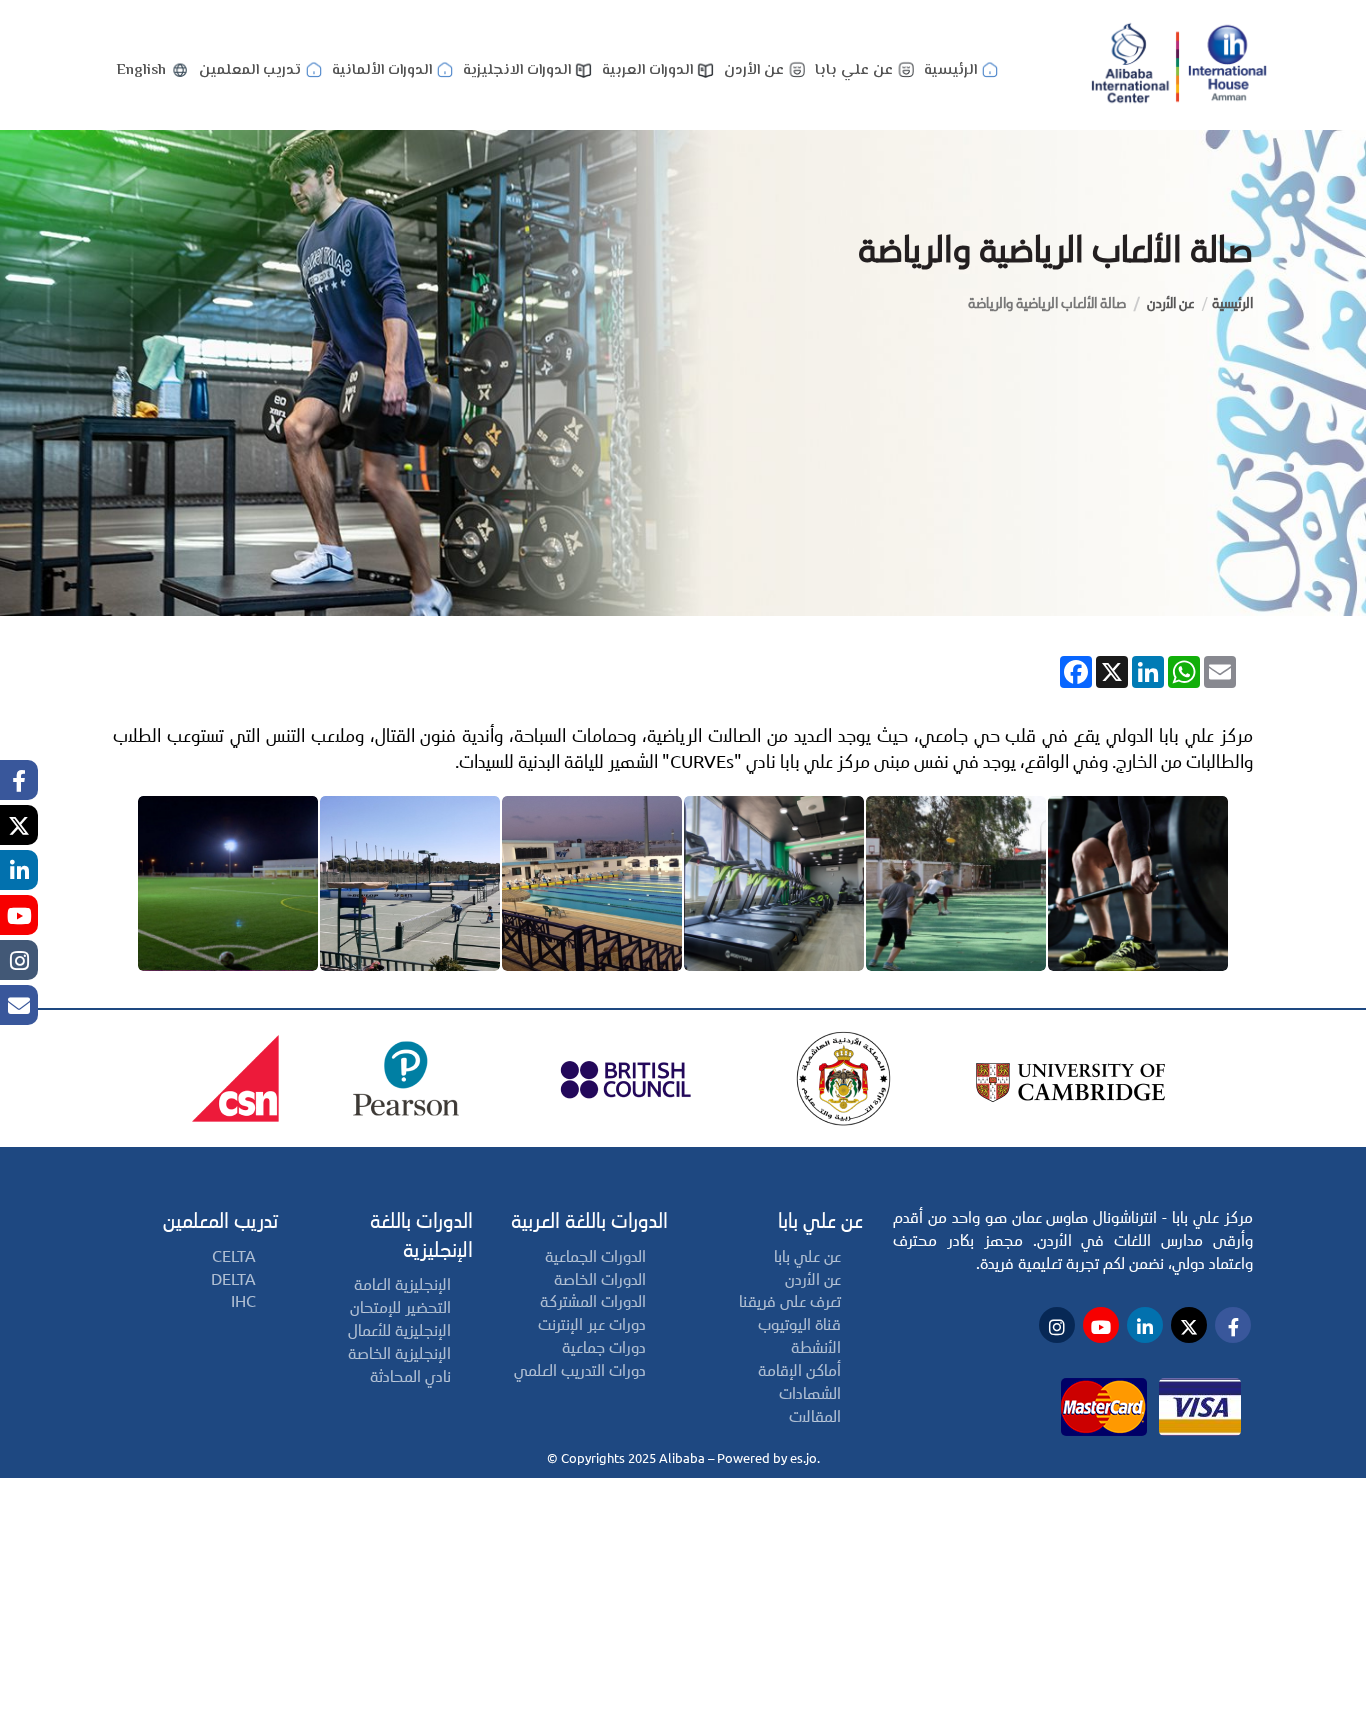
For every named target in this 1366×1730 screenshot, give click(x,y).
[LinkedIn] (19, 870)
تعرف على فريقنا (790, 1301)
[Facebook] (19, 780)
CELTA (234, 1256)
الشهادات (810, 1393)
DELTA (233, 1279)
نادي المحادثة (410, 1376)
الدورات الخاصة (600, 1279)
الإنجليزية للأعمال (399, 1330)
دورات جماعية (604, 1347)
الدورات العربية (647, 70)
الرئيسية (950, 70)
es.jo (803, 1458)
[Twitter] (19, 825)
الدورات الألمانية (382, 70)
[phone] (19, 1005)
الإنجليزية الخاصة (399, 1353)
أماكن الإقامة (799, 1370)
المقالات (815, 1416)
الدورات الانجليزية (517, 70)
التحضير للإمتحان (400, 1307)
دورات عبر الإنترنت (592, 1324)
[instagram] (19, 960)
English (141, 70)
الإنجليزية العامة (402, 1284)
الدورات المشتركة (593, 1301)
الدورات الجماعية (595, 1256)
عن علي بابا (854, 70)
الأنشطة (816, 1347)
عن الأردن (754, 70)
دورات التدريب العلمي (580, 1370)
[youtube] (19, 915)
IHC (243, 1301)
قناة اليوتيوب (799, 1324)
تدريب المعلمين (250, 70)
